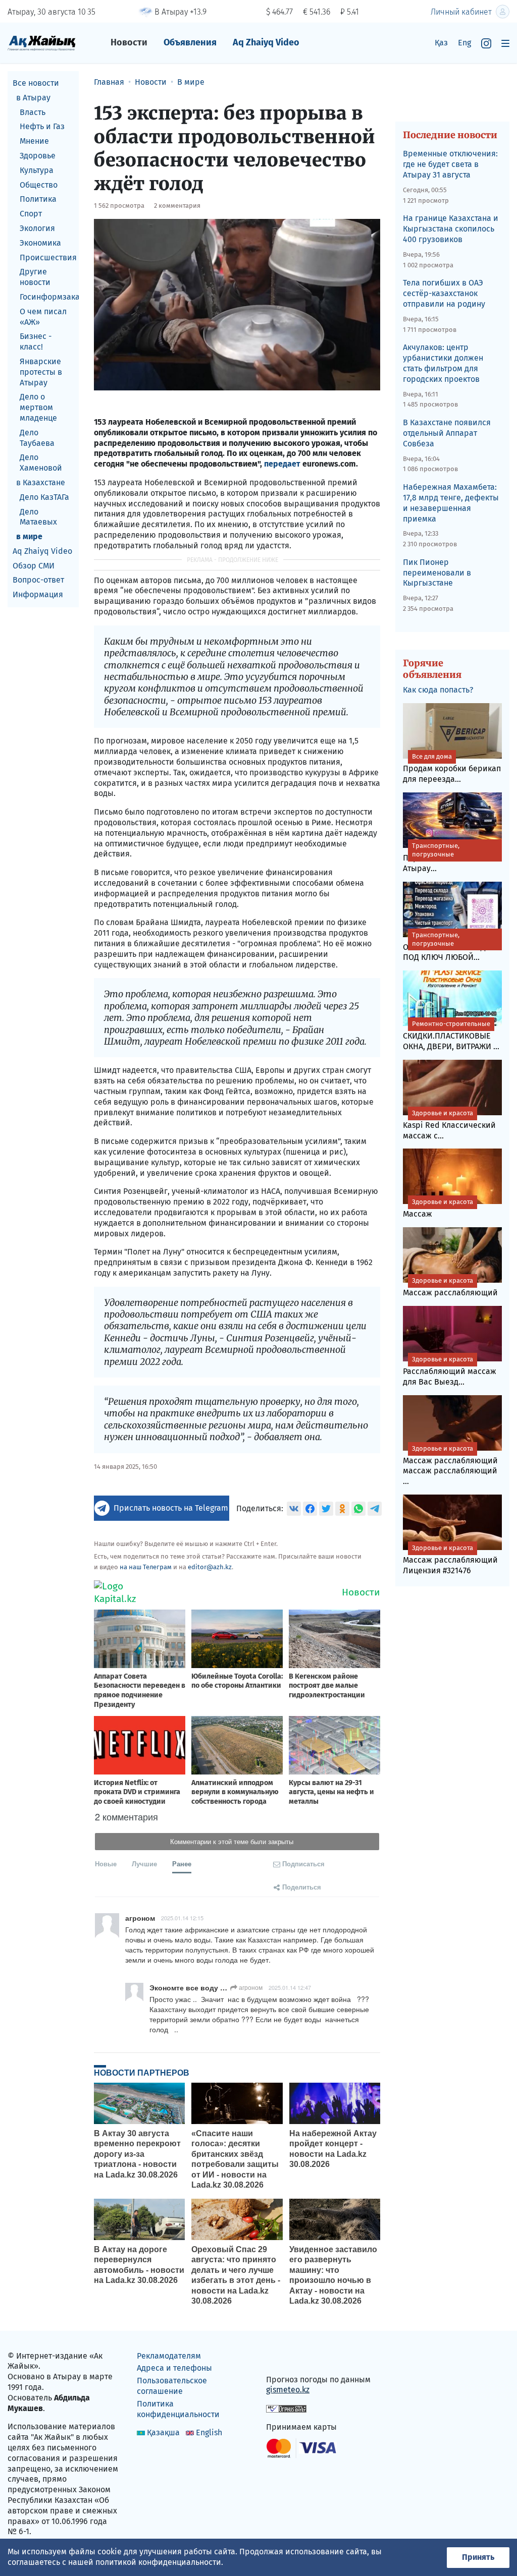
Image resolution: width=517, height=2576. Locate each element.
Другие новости (35, 277)
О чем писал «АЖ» (43, 317)
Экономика (40, 243)
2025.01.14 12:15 (182, 1918)
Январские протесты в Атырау (41, 372)
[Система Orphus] (286, 2408)
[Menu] (505, 43)
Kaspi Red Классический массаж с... (449, 1125)
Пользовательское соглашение (172, 2386)
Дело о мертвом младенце (38, 407)
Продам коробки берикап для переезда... (452, 768)
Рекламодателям (169, 2356)
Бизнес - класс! (36, 341)
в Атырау (33, 98)
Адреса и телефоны (174, 2368)
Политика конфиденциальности (178, 2409)
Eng (464, 43)
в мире (29, 536)
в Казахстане (41, 482)
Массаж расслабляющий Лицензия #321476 (450, 1560)
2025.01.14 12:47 (290, 1987)
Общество (39, 185)
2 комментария (177, 206)
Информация (38, 594)
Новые (106, 1864)
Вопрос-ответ (38, 580)
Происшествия (48, 257)
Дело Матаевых (38, 517)
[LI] (288, 2358)
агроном (250, 1987)
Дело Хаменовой (41, 463)
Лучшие (144, 1864)
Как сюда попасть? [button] (438, 690)
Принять (478, 2557)
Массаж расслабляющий (450, 1287)
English (209, 2432)
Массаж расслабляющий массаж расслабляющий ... (450, 1466)
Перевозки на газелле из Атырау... (451, 857)
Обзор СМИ (34, 566)
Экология (37, 228)
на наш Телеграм (146, 1567)
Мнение (34, 141)
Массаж (438, 1208)
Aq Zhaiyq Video (266, 42)
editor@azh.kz (210, 1567)
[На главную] (42, 43)
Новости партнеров (142, 2073)
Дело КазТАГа (44, 497)
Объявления (190, 42)
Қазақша (163, 2432)
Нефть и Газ (42, 126)
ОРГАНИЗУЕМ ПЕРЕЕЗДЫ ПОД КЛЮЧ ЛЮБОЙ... (448, 947)
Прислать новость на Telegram (171, 1508)
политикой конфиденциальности (158, 2562)
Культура (37, 170)
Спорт (31, 214)
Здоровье (38, 156)
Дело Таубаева (37, 438)
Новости (129, 42)
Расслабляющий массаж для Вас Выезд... (450, 1371)
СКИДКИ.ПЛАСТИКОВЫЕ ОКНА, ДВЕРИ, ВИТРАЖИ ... (451, 1036)
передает (282, 464)
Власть (33, 112)
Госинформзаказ (49, 297)
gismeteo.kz (288, 2390)
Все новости (36, 83)
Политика (38, 199)
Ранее (182, 1864)
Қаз (441, 43)
